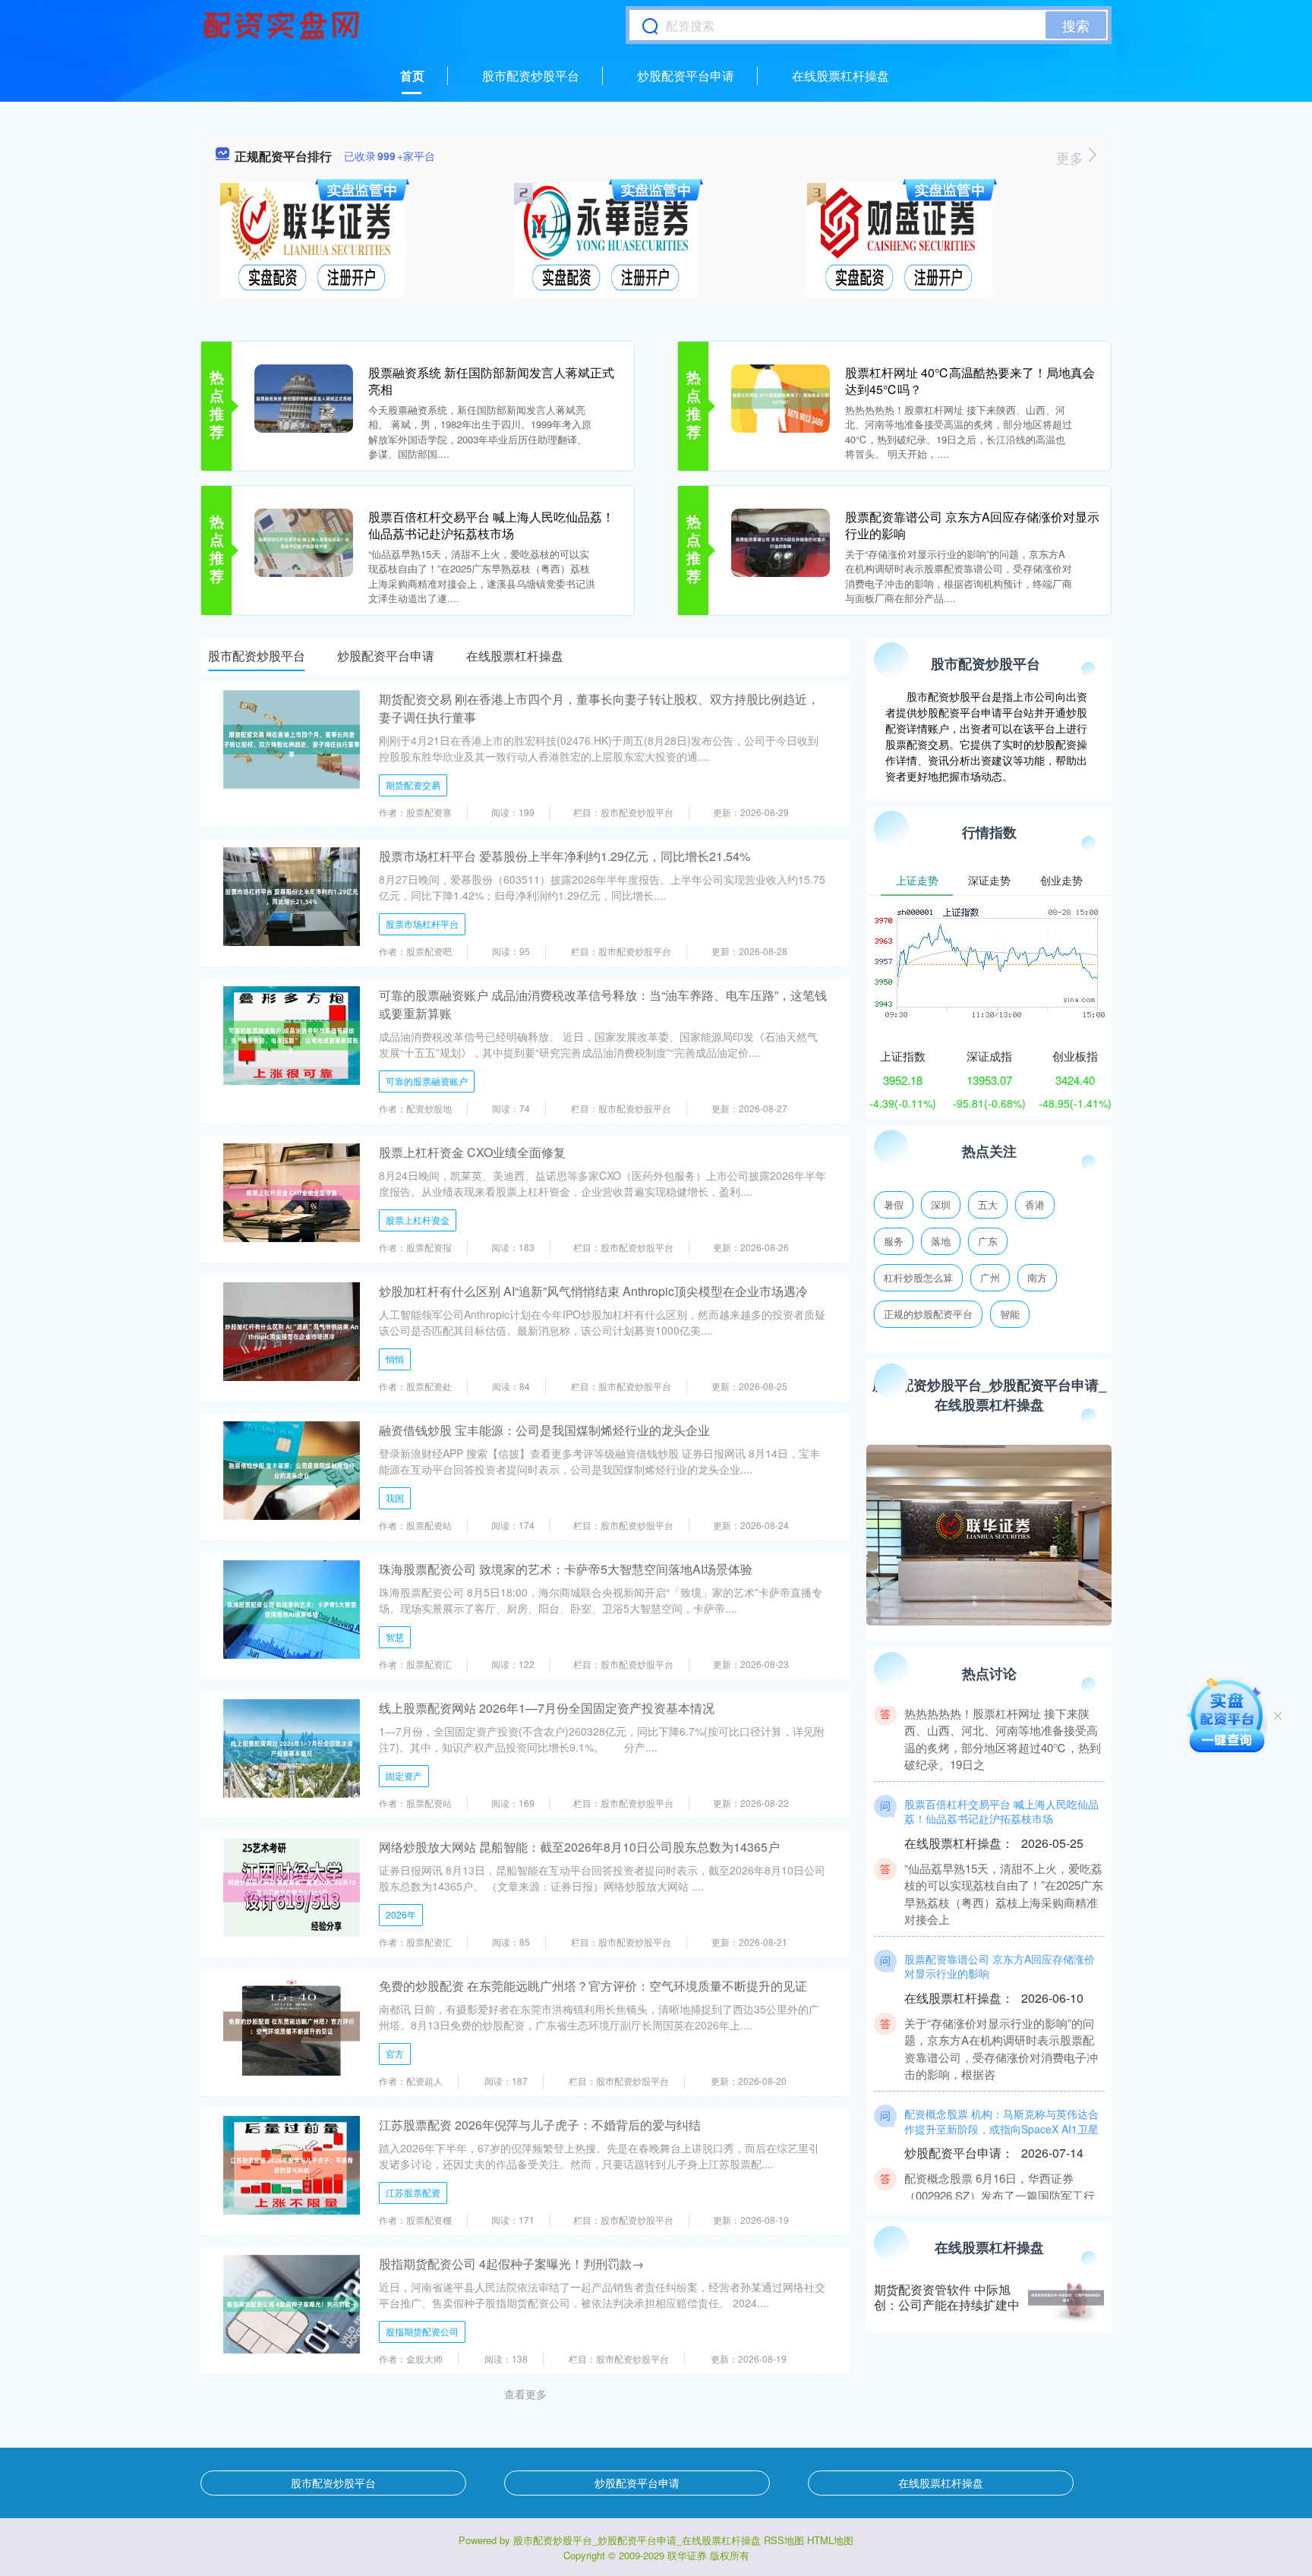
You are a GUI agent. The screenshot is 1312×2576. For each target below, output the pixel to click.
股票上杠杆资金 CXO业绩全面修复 (472, 1152)
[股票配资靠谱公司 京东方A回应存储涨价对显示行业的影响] (781, 541)
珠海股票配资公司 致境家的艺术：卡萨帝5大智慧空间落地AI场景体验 (566, 1569)
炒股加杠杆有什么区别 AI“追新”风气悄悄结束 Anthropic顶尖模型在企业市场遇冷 (593, 1291)
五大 (988, 1204)
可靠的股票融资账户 (427, 1081)
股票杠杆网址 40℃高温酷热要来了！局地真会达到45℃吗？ (970, 381)
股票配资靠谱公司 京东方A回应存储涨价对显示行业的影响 (972, 525)
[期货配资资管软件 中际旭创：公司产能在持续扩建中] (1066, 2298)
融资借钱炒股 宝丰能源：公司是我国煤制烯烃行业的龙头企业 (544, 1430)
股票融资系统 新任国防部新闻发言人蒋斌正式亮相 (491, 381)
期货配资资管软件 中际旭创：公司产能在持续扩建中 (947, 2297)
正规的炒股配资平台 (928, 1314)
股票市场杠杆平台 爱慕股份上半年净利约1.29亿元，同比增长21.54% (565, 856)
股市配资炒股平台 (531, 76)
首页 (412, 76)
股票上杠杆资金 (418, 1220)
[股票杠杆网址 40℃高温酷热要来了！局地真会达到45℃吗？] (781, 397)
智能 (1010, 1314)
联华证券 (687, 2555)
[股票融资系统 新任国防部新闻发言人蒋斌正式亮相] (304, 397)
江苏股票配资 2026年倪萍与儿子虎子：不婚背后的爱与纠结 (540, 2125)
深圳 (941, 1204)
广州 (990, 1277)
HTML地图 (830, 2540)
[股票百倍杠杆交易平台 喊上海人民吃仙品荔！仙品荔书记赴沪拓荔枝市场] (304, 541)
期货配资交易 (413, 785)
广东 (988, 1241)
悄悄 (395, 1359)
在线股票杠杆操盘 (840, 76)
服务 (894, 1241)
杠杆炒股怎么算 (918, 1277)
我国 (395, 1498)
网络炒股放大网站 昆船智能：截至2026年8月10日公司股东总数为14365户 (579, 1847)
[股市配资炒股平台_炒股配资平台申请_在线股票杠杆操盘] (283, 25)
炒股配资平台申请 (686, 76)
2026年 (401, 1914)
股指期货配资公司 (422, 2331)
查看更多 (525, 2394)
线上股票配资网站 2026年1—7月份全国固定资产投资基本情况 (547, 1708)
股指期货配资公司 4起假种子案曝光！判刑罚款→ (511, 2264)
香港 (1035, 1204)
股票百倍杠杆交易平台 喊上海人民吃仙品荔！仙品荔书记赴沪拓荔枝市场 (491, 525)
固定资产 (404, 1775)
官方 (395, 2053)
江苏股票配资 (413, 2192)
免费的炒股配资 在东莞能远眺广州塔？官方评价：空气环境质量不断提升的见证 (593, 1986)
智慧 (395, 1636)
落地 (941, 1241)
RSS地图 (784, 2540)
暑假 (894, 1204)
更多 (1072, 157)
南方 (1037, 1277)
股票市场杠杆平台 (422, 924)
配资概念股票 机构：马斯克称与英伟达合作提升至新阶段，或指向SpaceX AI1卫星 (1001, 2089)
